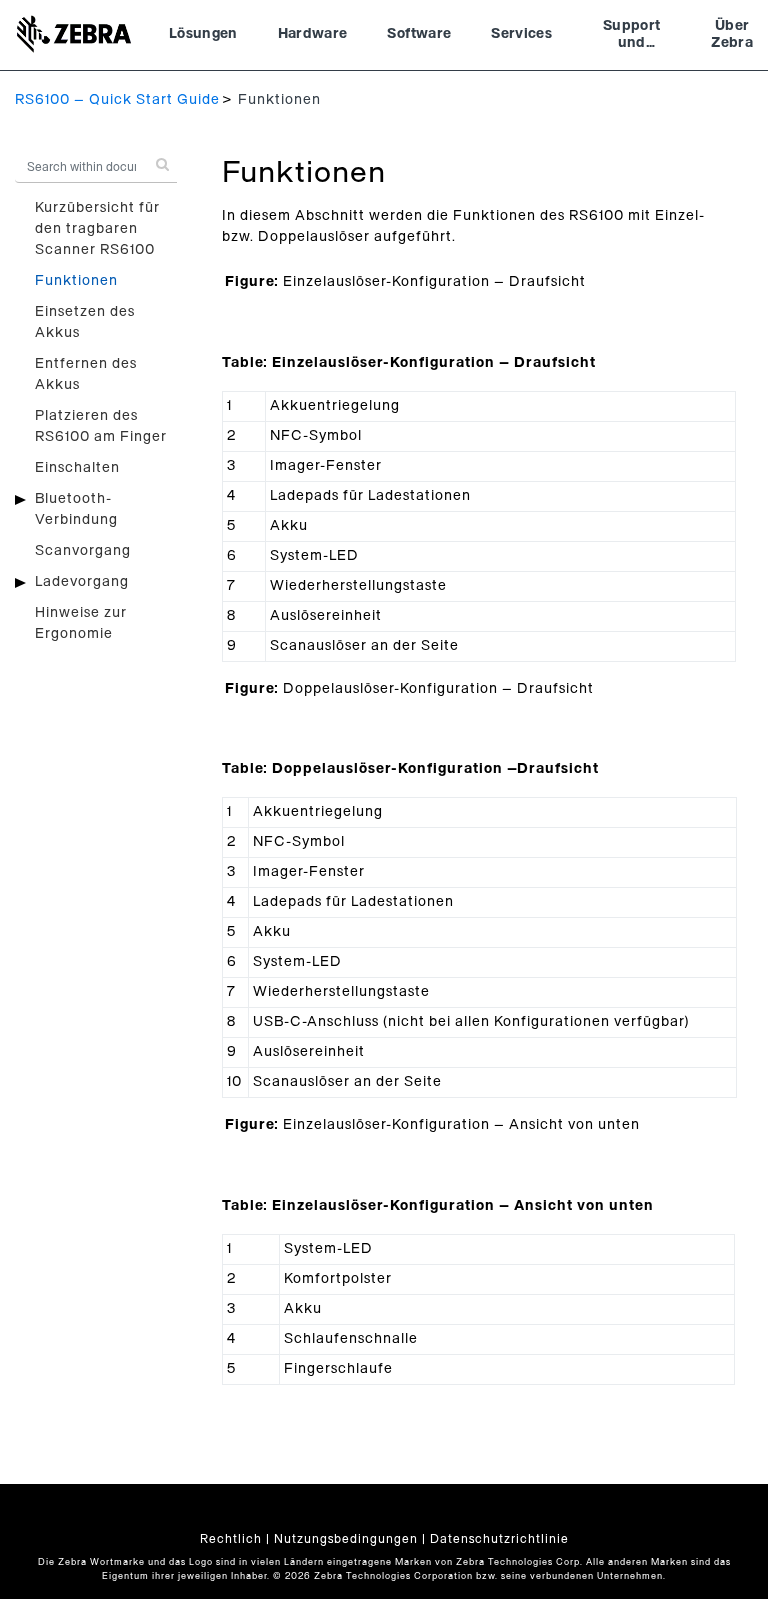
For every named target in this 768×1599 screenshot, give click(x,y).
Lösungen (203, 34)
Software (419, 34)
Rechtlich (231, 1539)
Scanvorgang (83, 551)
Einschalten (77, 468)
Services (521, 34)
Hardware (313, 34)
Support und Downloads (631, 37)
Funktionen (76, 281)
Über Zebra (732, 35)
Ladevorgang (82, 582)
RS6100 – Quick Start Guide (117, 100)
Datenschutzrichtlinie (499, 1539)
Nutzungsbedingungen (346, 1539)
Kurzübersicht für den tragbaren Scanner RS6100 (97, 229)
